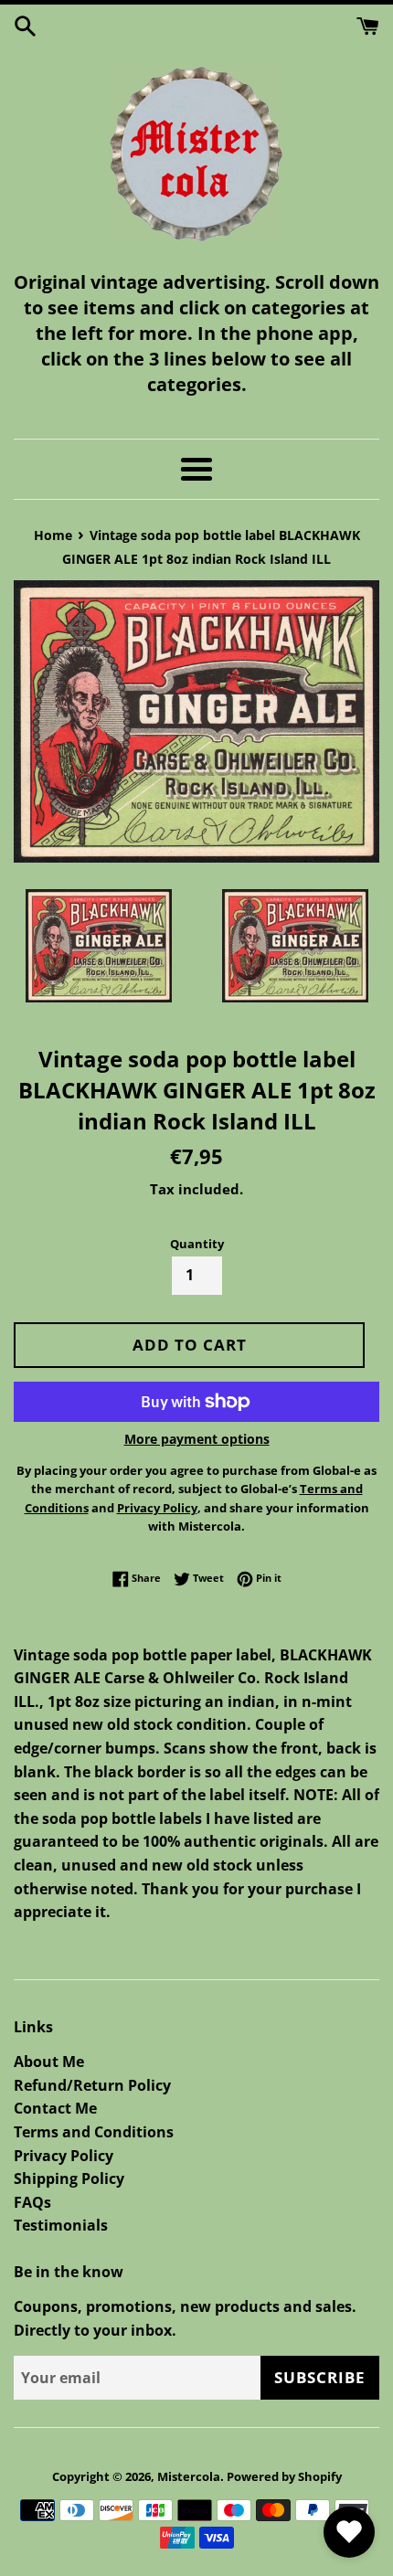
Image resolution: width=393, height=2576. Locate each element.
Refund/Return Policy (92, 2085)
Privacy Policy (64, 2156)
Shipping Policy (69, 2178)
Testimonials (61, 2225)
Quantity (197, 1244)
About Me (49, 2062)
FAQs (32, 2202)
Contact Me (55, 2108)
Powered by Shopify (284, 2476)
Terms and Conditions (94, 2132)
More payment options (197, 1439)
